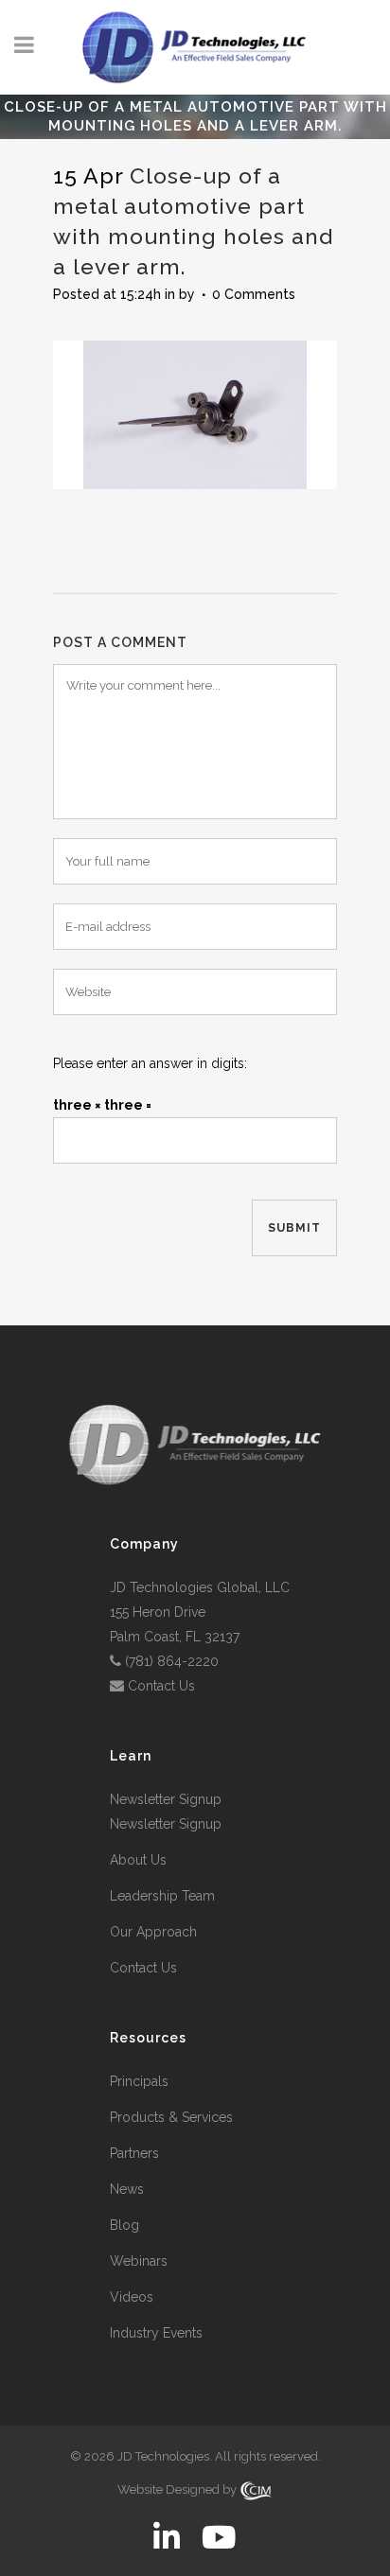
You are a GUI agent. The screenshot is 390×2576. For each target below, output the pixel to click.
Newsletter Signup (166, 1799)
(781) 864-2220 (172, 1661)
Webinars (139, 2261)
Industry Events (156, 2333)
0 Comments (254, 294)
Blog (124, 2225)
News (127, 2189)
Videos (132, 2297)
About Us (138, 1860)
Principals (139, 2081)
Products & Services (171, 2117)
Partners (134, 2153)
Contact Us (161, 1686)
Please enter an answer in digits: (150, 1063)
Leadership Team (162, 1896)
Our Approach (153, 1932)
